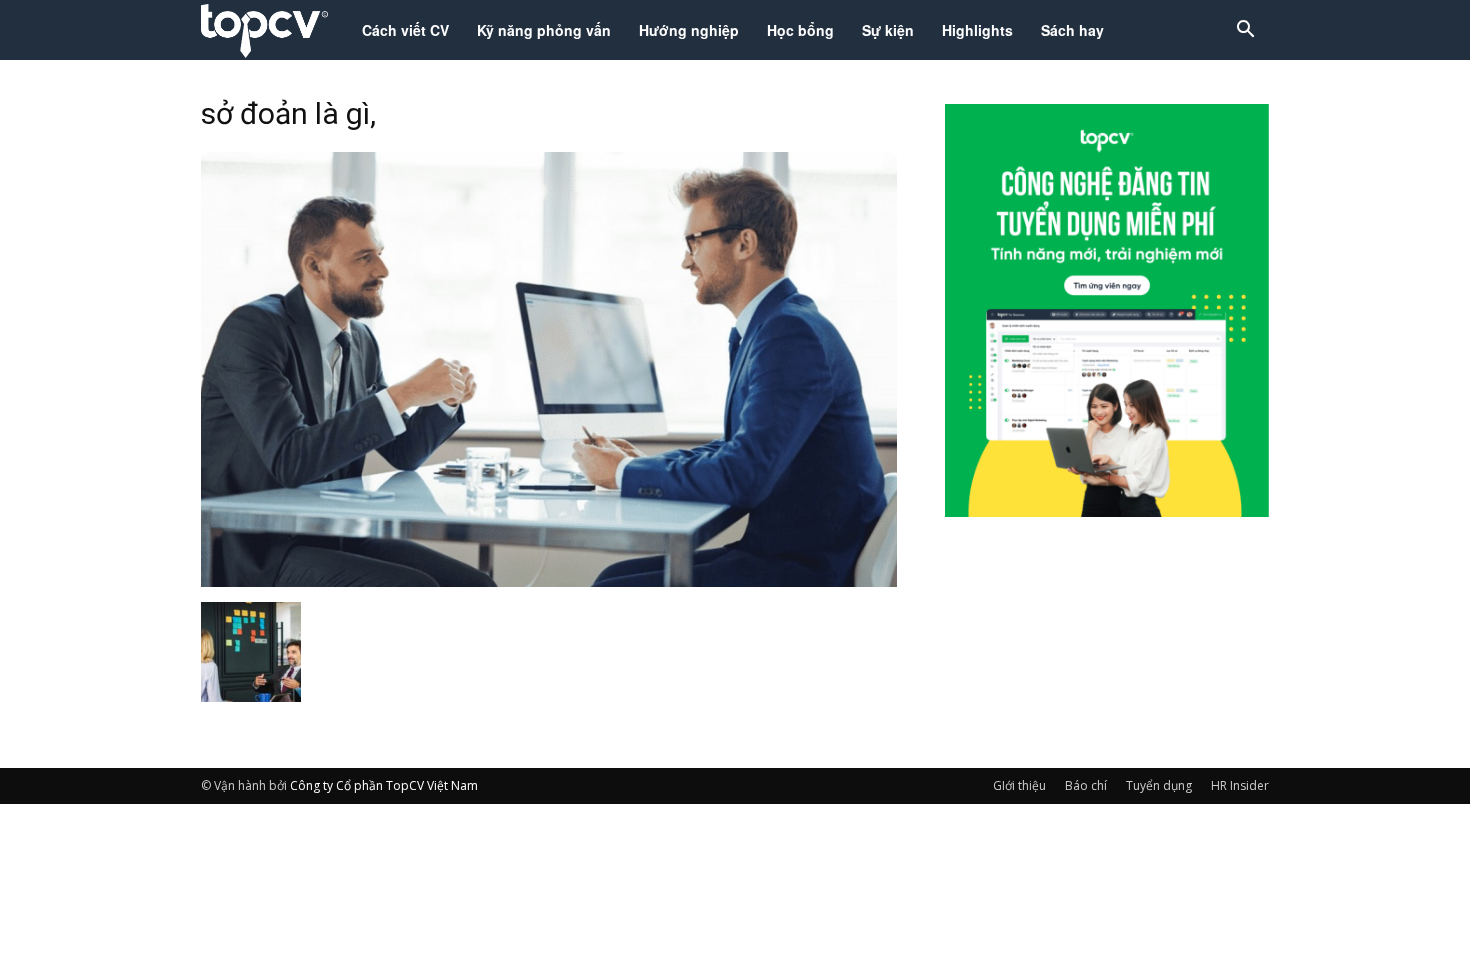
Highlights (977, 30)
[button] (1245, 31)
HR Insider (1240, 785)
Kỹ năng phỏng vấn (544, 30)
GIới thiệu (1019, 785)
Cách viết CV (405, 30)
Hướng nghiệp (689, 30)
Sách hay (1072, 30)
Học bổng (800, 30)
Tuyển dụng (1159, 785)
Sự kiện (888, 30)
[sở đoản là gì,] (549, 581)
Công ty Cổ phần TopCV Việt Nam (384, 785)
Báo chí (1086, 785)
